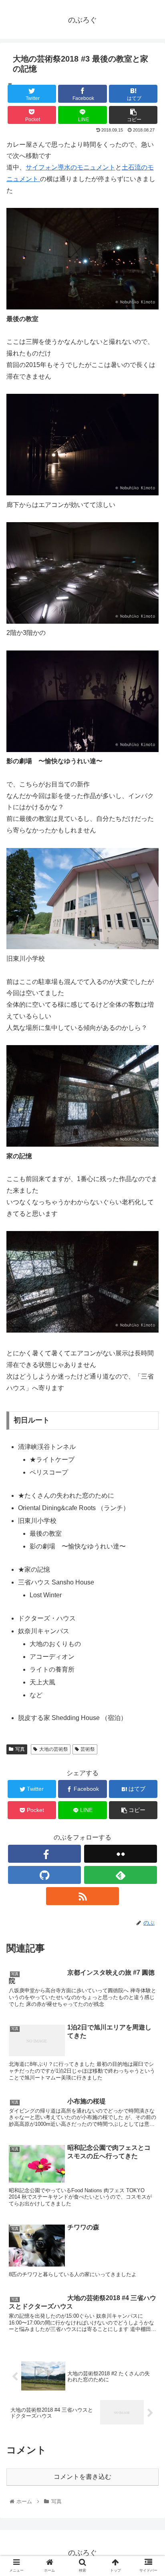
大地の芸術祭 (54, 1749)
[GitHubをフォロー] (44, 1875)
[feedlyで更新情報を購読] (121, 1875)
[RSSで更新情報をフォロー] (82, 1896)
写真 (20, 1749)
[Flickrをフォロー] (121, 1854)
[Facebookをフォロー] (44, 1854)
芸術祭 (88, 1749)
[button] (148, 1402)
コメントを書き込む (82, 2477)
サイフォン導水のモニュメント (70, 167)
